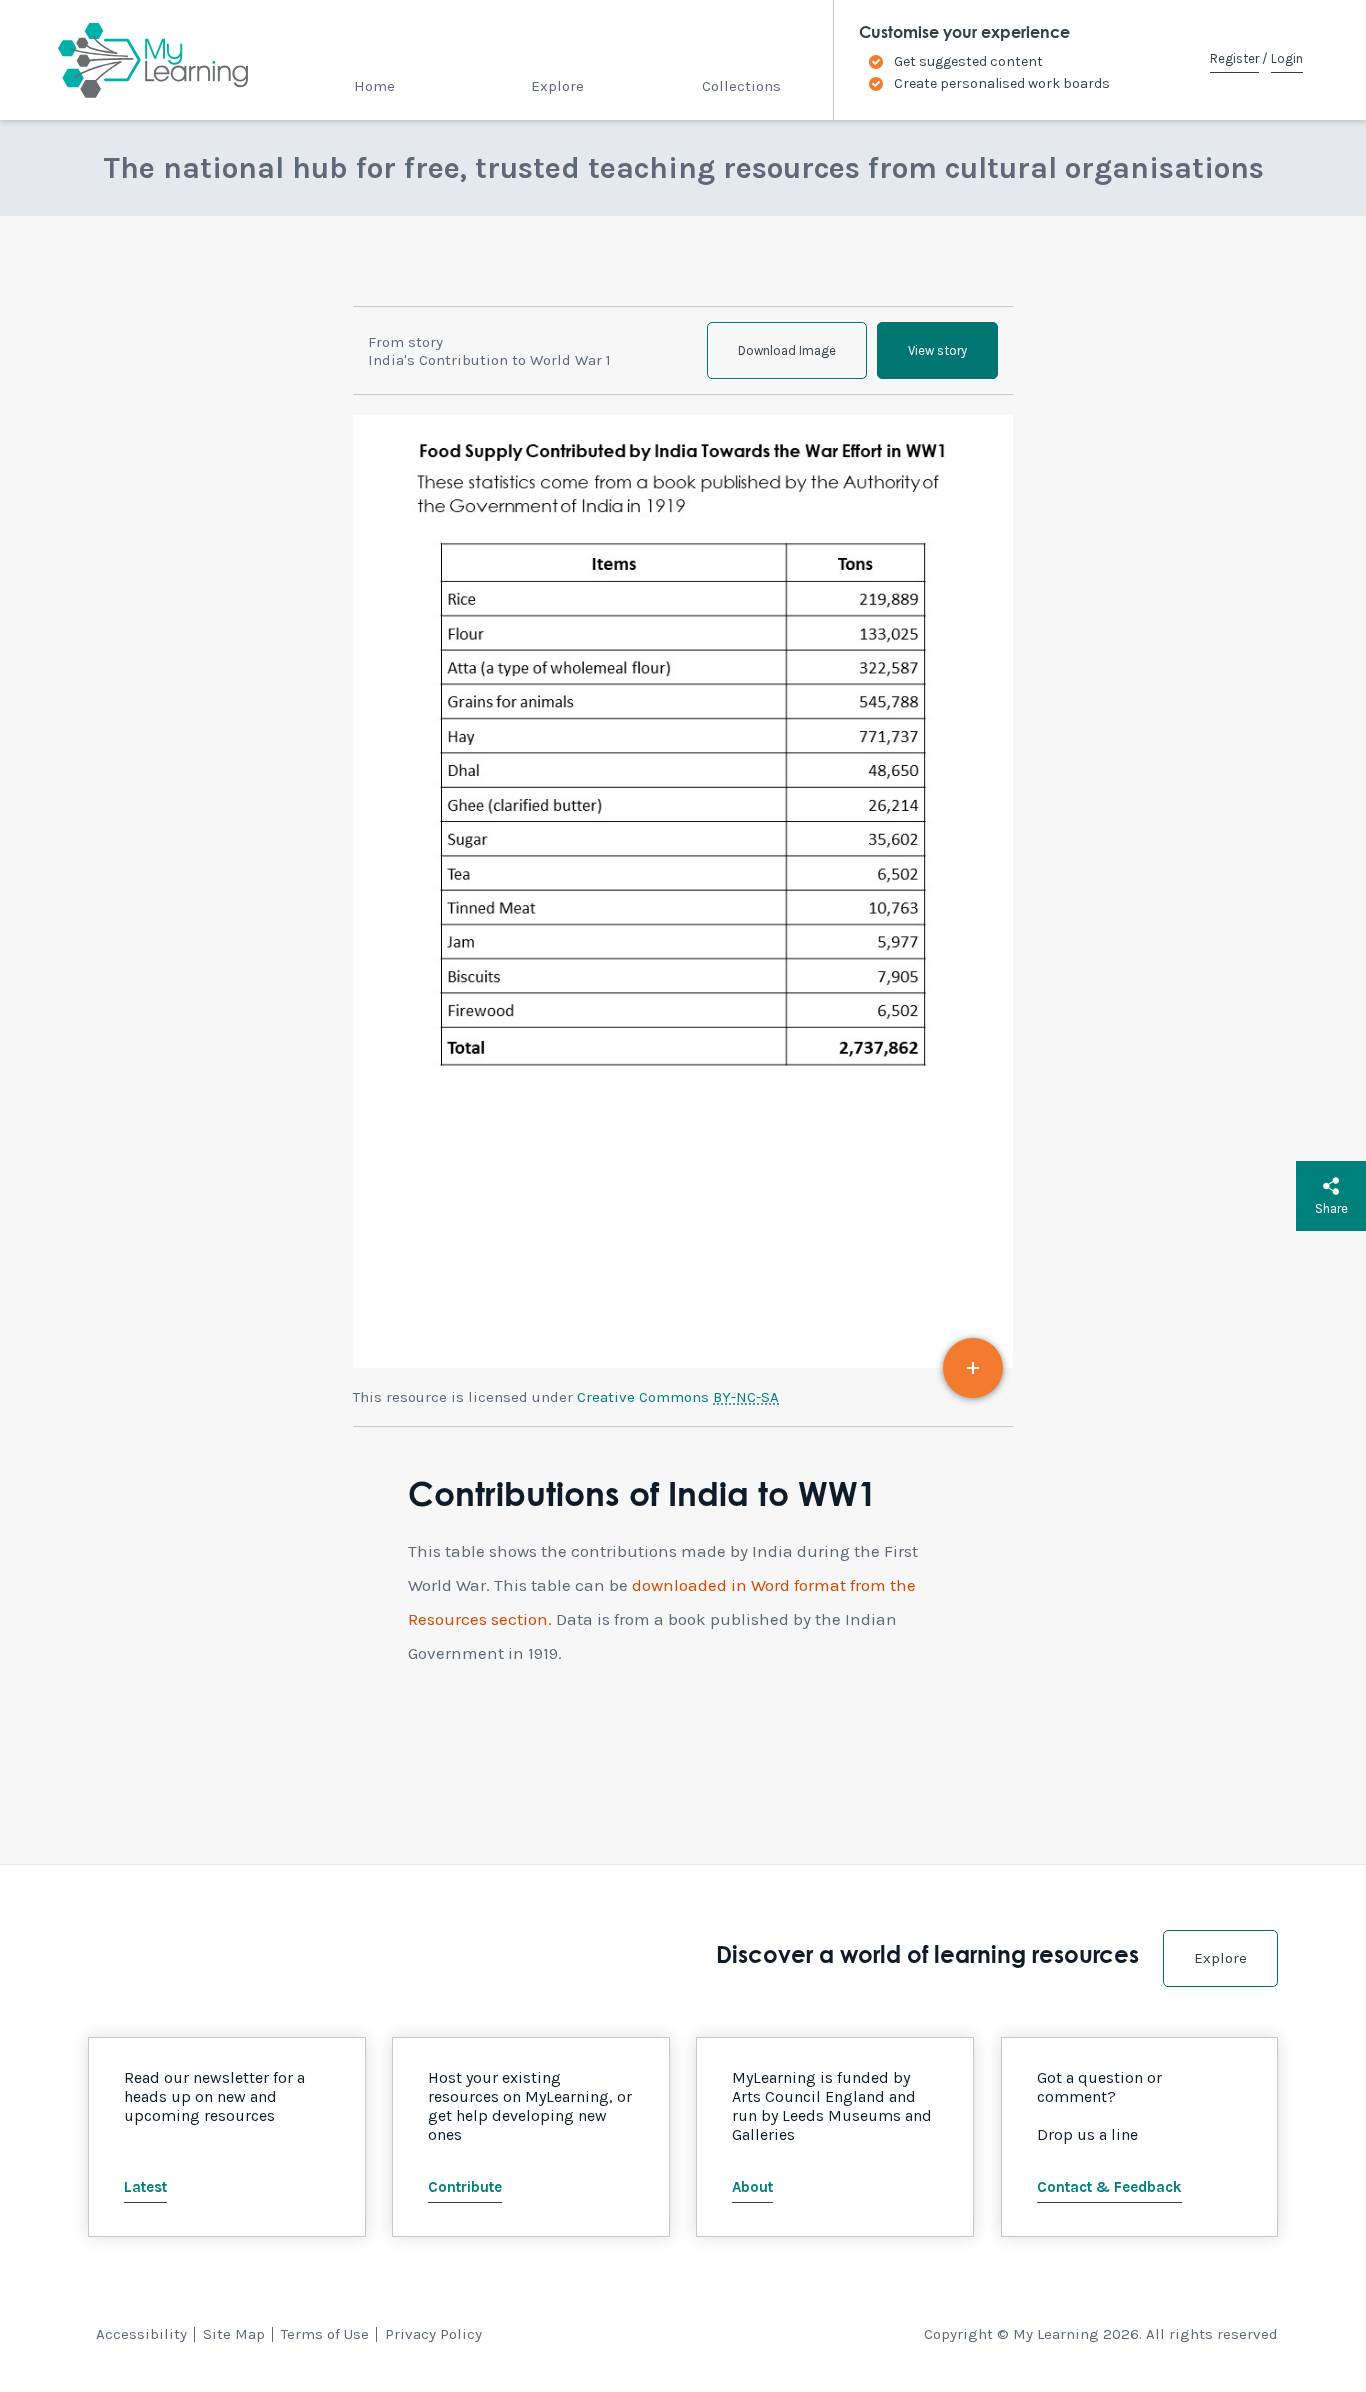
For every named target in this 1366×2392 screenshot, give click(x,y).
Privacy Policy (433, 2334)
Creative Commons (678, 1397)
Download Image (787, 350)
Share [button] (1331, 1208)
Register (1234, 58)
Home (374, 86)
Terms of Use (325, 2334)
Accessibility (141, 2334)
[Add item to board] (973, 1368)
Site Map (234, 2334)
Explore (557, 86)
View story (937, 350)
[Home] (135, 60)
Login (1287, 58)
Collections (741, 86)
